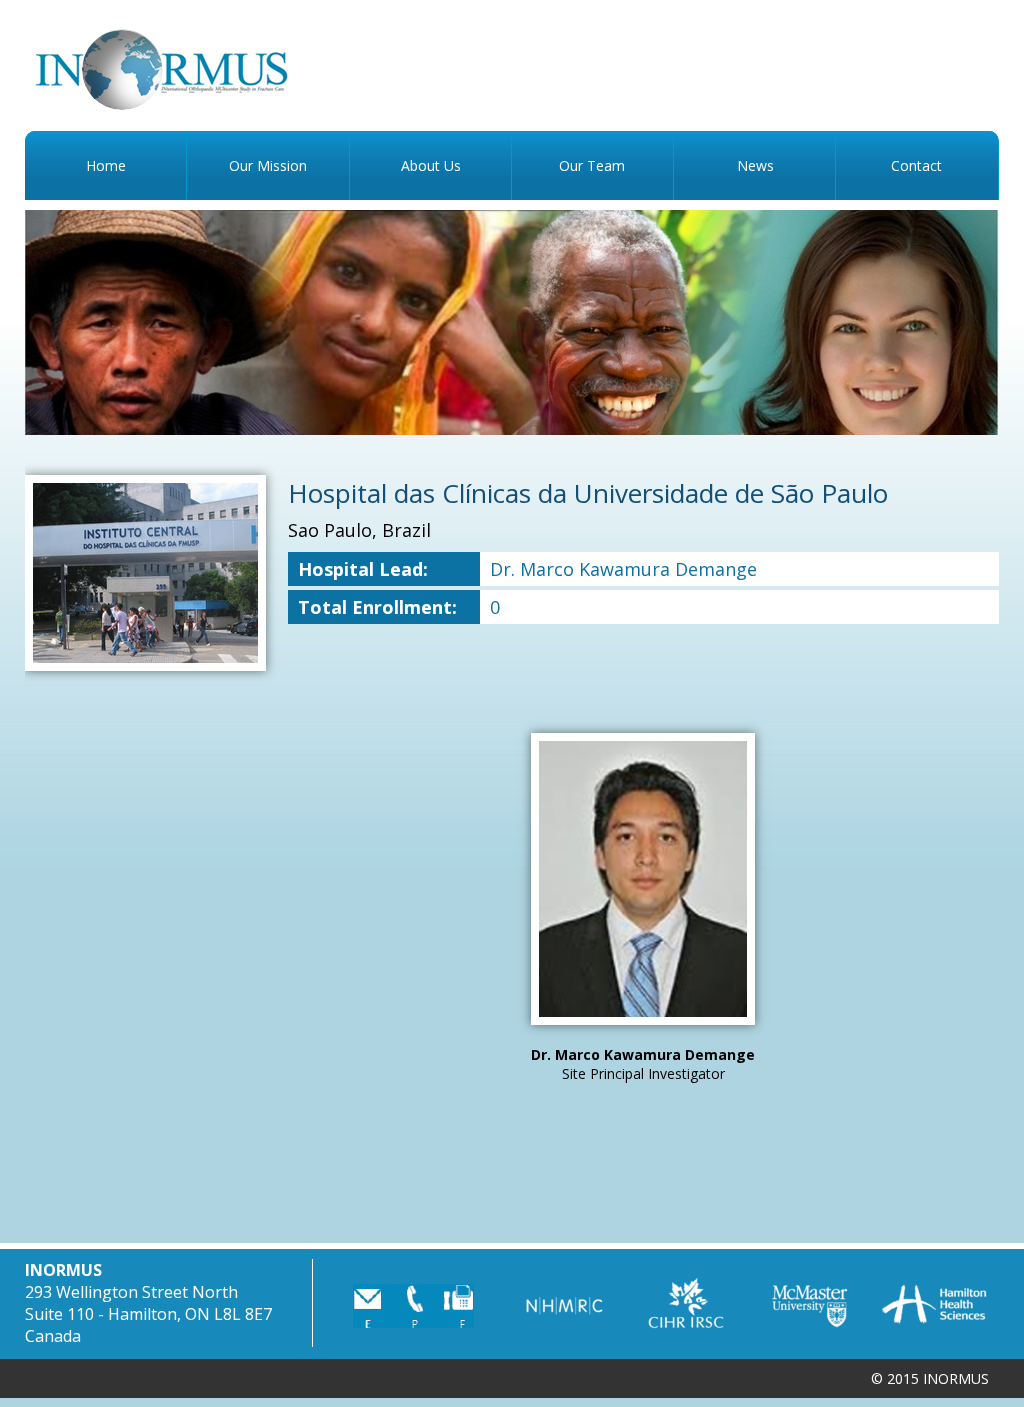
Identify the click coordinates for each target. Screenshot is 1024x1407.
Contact (916, 165)
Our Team (592, 165)
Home (106, 165)
